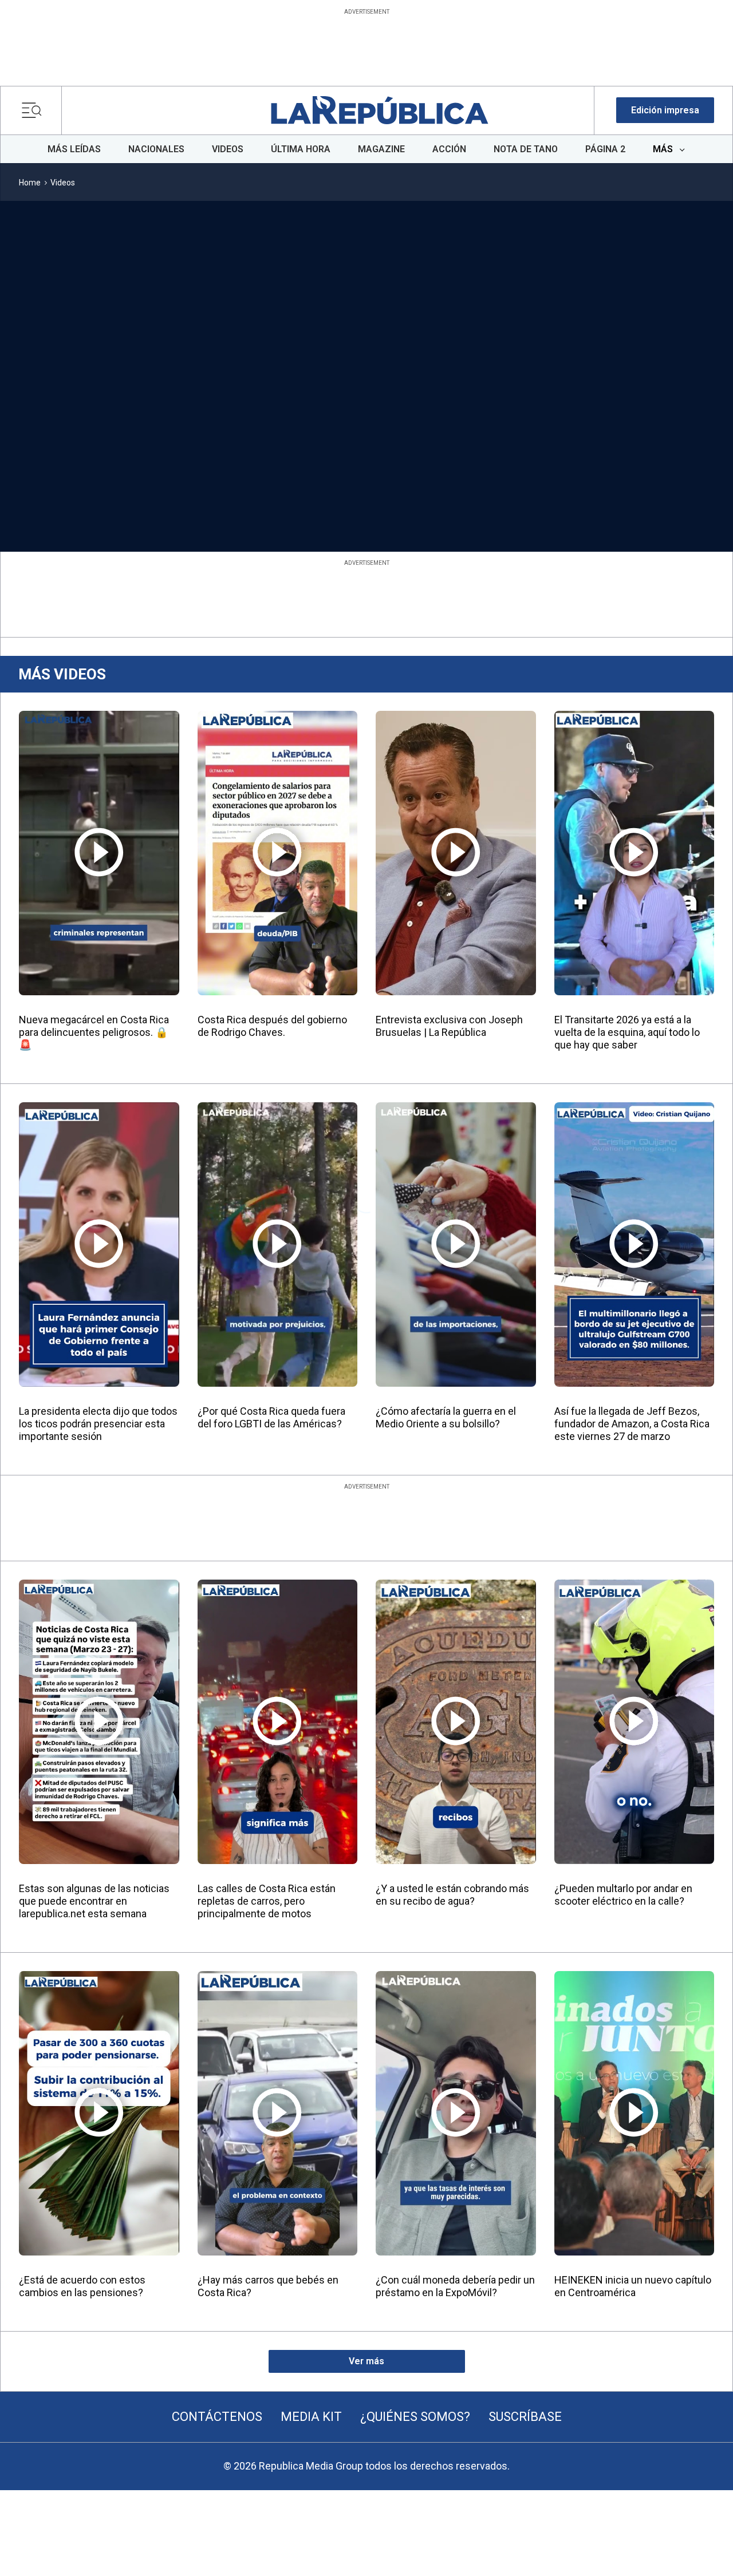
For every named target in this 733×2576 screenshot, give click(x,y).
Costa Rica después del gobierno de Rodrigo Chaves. (272, 1026)
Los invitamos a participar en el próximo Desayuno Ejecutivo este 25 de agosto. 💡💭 (362, 475)
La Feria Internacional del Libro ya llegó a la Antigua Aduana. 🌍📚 (218, 468)
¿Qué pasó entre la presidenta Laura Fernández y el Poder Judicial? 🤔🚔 (636, 475)
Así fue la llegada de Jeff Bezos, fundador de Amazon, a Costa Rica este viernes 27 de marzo (632, 1424)
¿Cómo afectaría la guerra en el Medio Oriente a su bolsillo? (446, 1417)
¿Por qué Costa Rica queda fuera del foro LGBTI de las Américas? (271, 1417)
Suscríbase (525, 2417)
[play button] (81, 330)
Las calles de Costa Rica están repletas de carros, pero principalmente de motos (267, 1901)
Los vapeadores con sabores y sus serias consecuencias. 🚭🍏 (496, 468)
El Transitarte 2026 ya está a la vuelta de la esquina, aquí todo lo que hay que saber (627, 1032)
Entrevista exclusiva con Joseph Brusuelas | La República (449, 1026)
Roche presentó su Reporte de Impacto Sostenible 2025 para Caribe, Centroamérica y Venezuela (73, 481)
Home (30, 183)
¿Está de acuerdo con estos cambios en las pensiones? (82, 2286)
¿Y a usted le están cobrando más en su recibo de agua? (452, 1895)
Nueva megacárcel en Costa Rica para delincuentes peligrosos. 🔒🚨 (94, 1032)
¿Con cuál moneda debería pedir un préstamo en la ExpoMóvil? (455, 2286)
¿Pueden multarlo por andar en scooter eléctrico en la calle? (623, 1895)
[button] (665, 110)
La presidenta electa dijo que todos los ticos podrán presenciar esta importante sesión (98, 1424)
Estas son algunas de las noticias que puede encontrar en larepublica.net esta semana (94, 1901)
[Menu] (35, 110)
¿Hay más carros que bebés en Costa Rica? (268, 2286)
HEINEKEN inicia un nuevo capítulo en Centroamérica (633, 2286)
